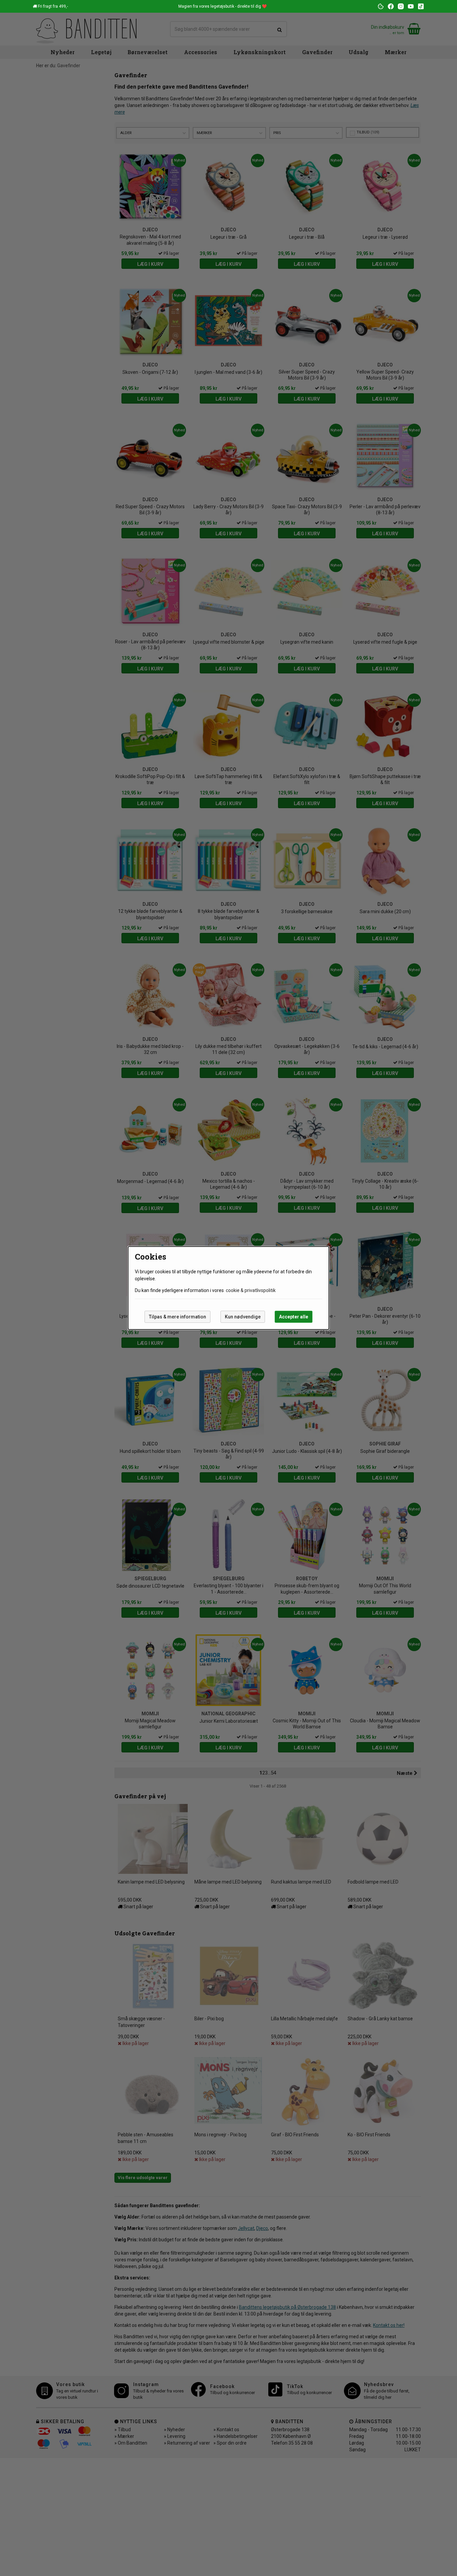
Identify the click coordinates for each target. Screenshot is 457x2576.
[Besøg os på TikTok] (421, 6)
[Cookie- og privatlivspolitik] (381, 6)
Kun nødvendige (243, 1317)
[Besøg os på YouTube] (411, 6)
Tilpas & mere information (177, 1317)
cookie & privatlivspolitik (251, 1290)
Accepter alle (294, 1317)
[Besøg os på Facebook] (391, 6)
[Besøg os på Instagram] (401, 6)
